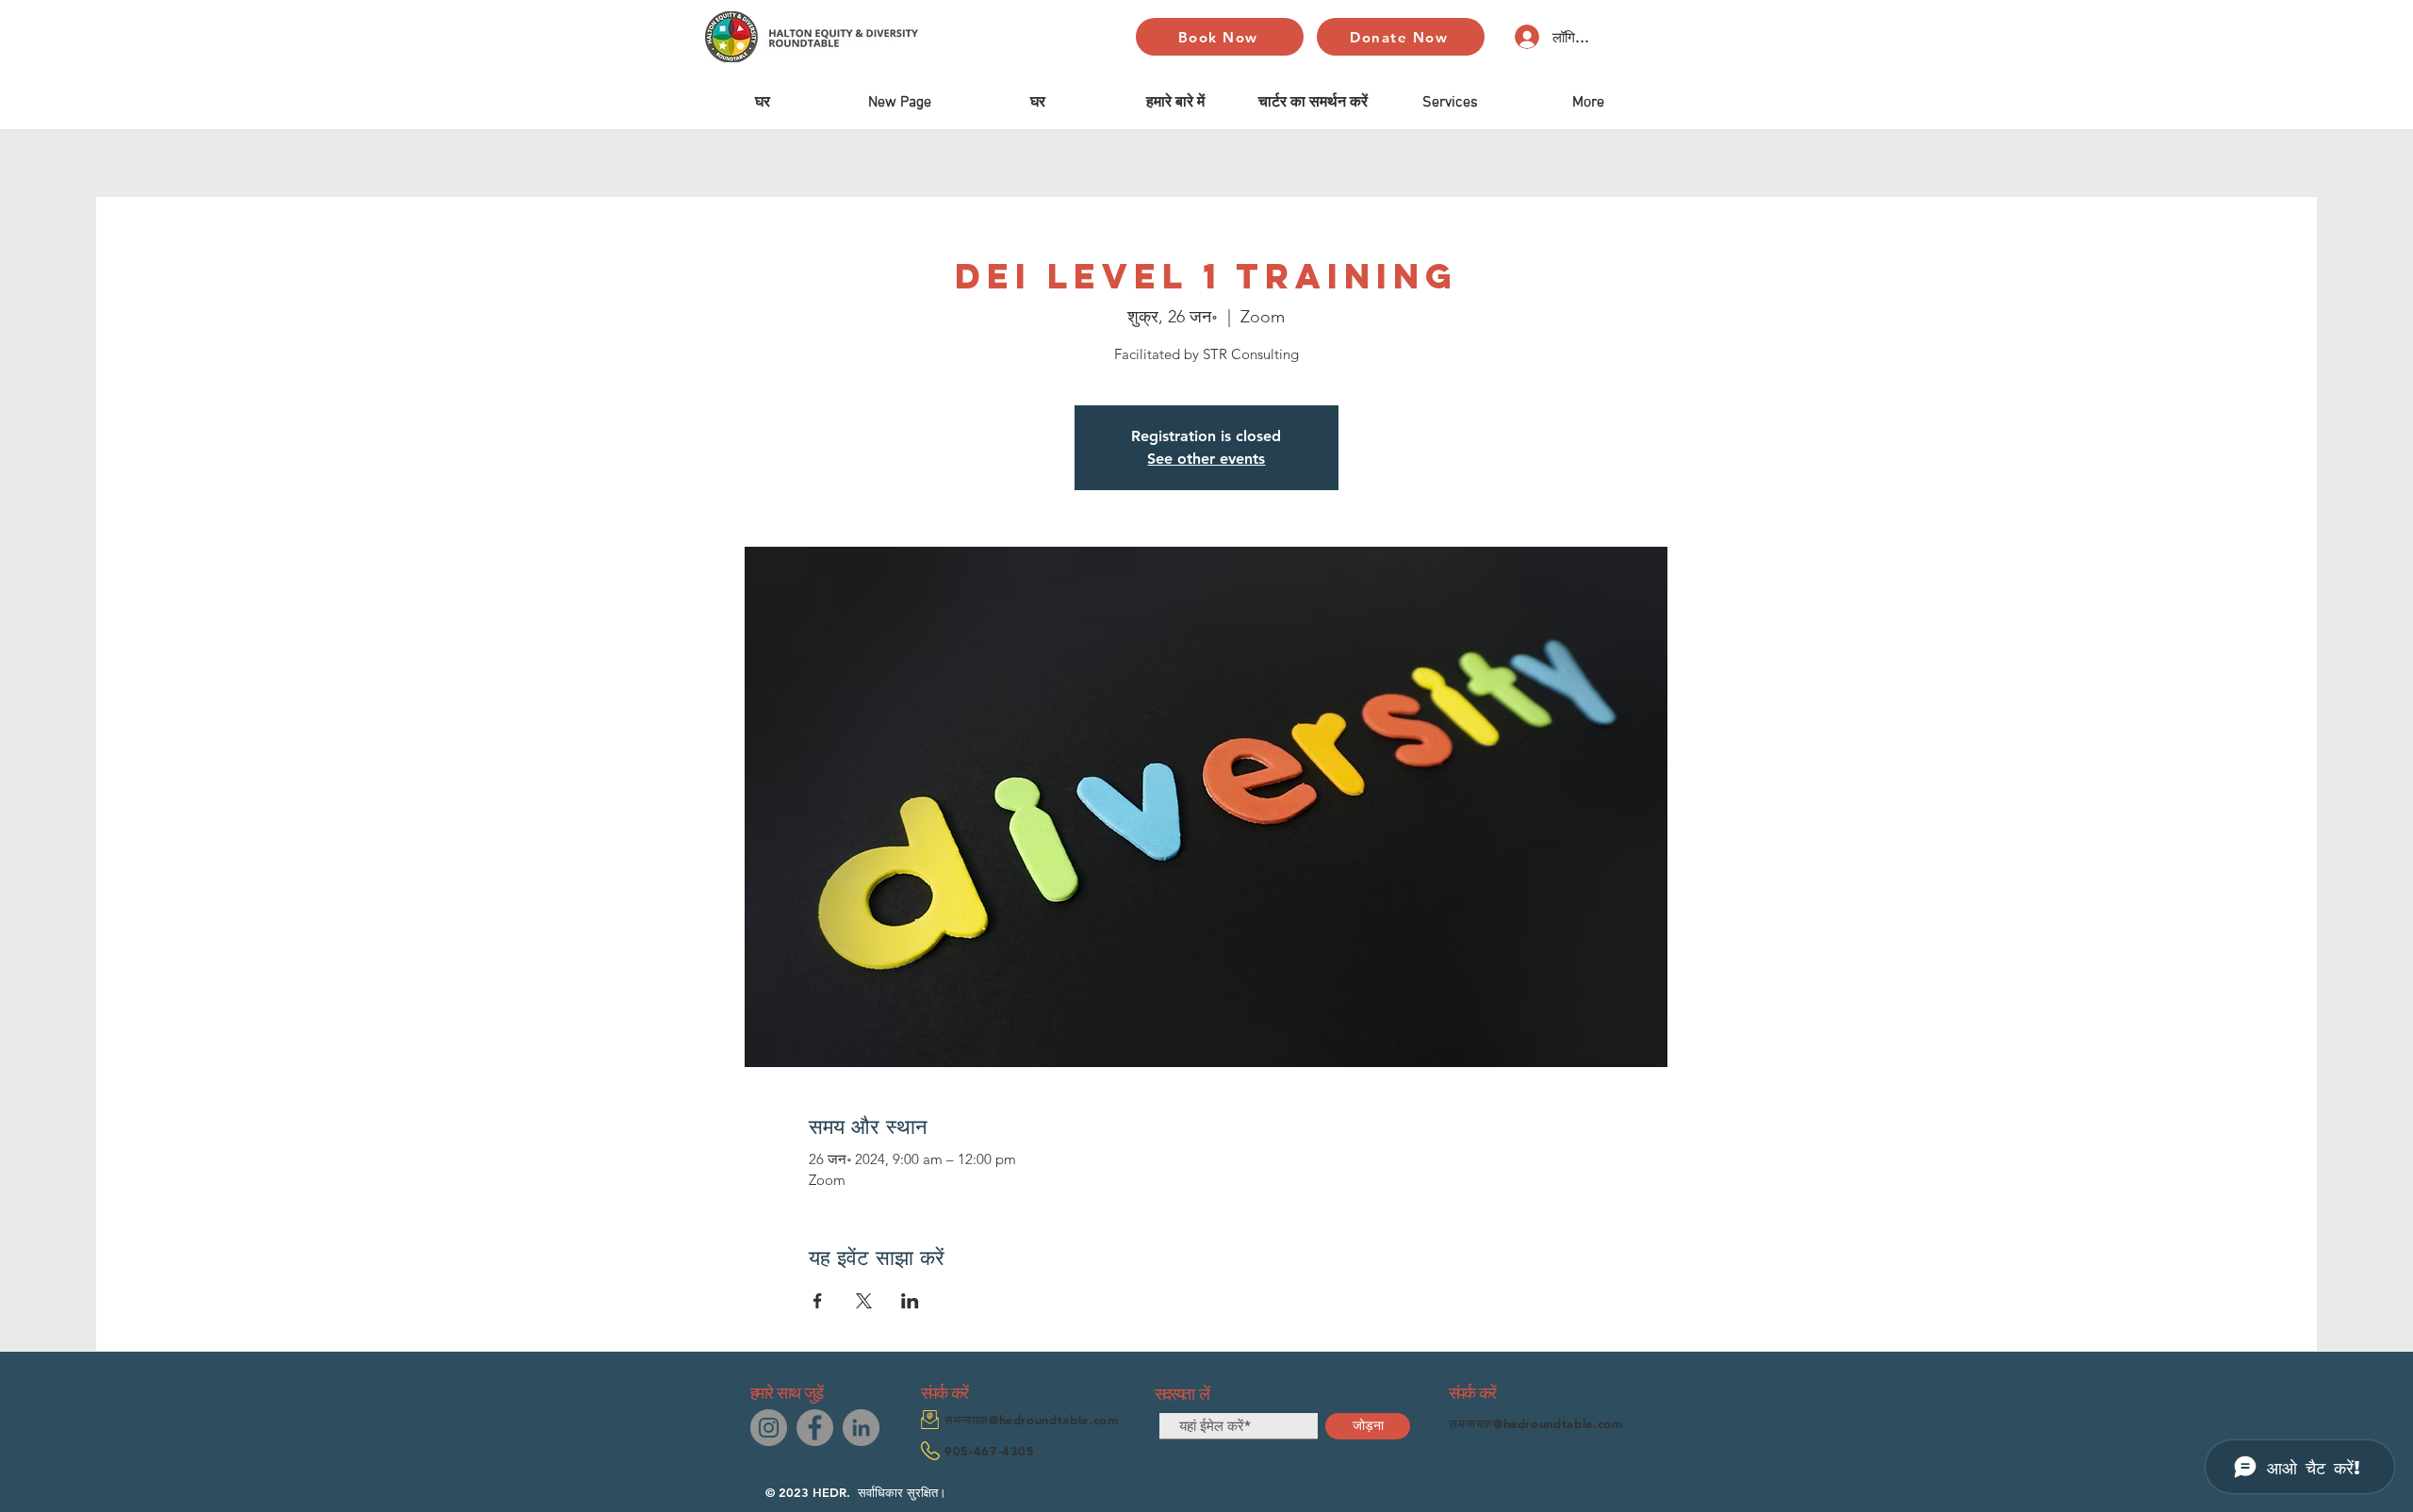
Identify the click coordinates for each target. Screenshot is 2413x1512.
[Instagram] (769, 1428)
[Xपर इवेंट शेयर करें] (864, 1301)
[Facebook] (815, 1428)
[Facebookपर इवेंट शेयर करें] (818, 1301)
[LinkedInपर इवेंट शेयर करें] (910, 1301)
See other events (1206, 459)
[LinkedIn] (861, 1428)
